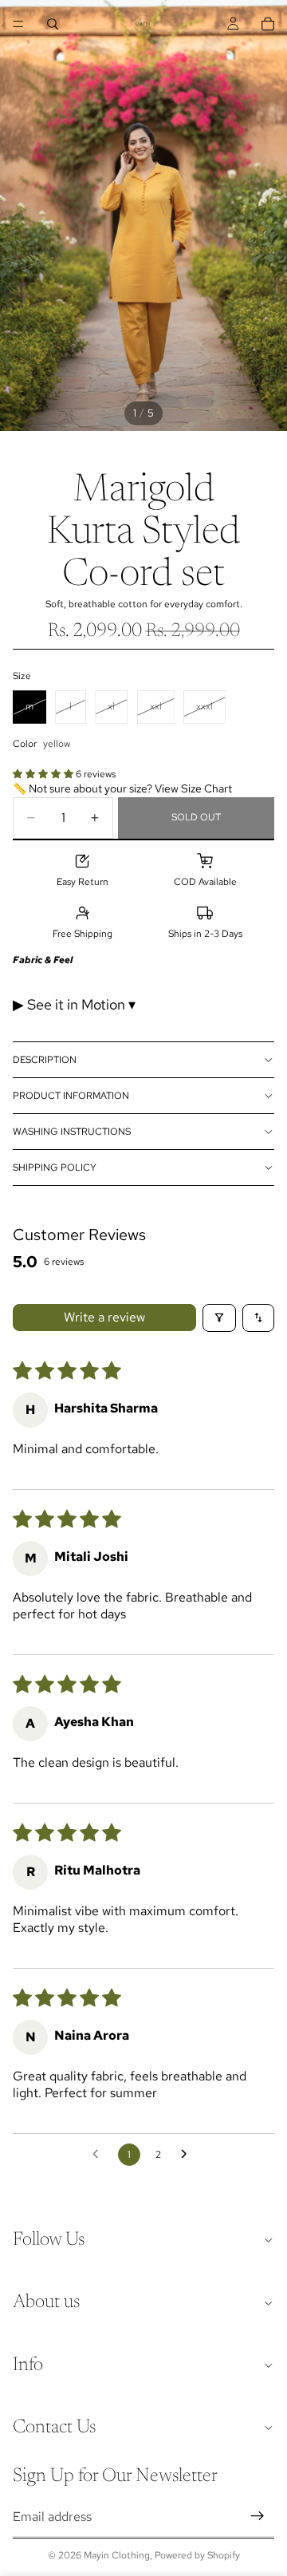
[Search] (53, 24)
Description (45, 1060)
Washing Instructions (72, 1132)
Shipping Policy (55, 1167)
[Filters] (219, 1318)
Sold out (196, 817)
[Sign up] (258, 2516)
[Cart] (268, 24)
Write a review (104, 1317)
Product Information (71, 1096)
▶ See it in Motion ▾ (74, 1004)
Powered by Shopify (197, 2555)
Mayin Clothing (117, 2555)
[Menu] (18, 24)
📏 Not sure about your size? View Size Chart (122, 788)
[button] (44, 774)
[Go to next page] (188, 2155)
